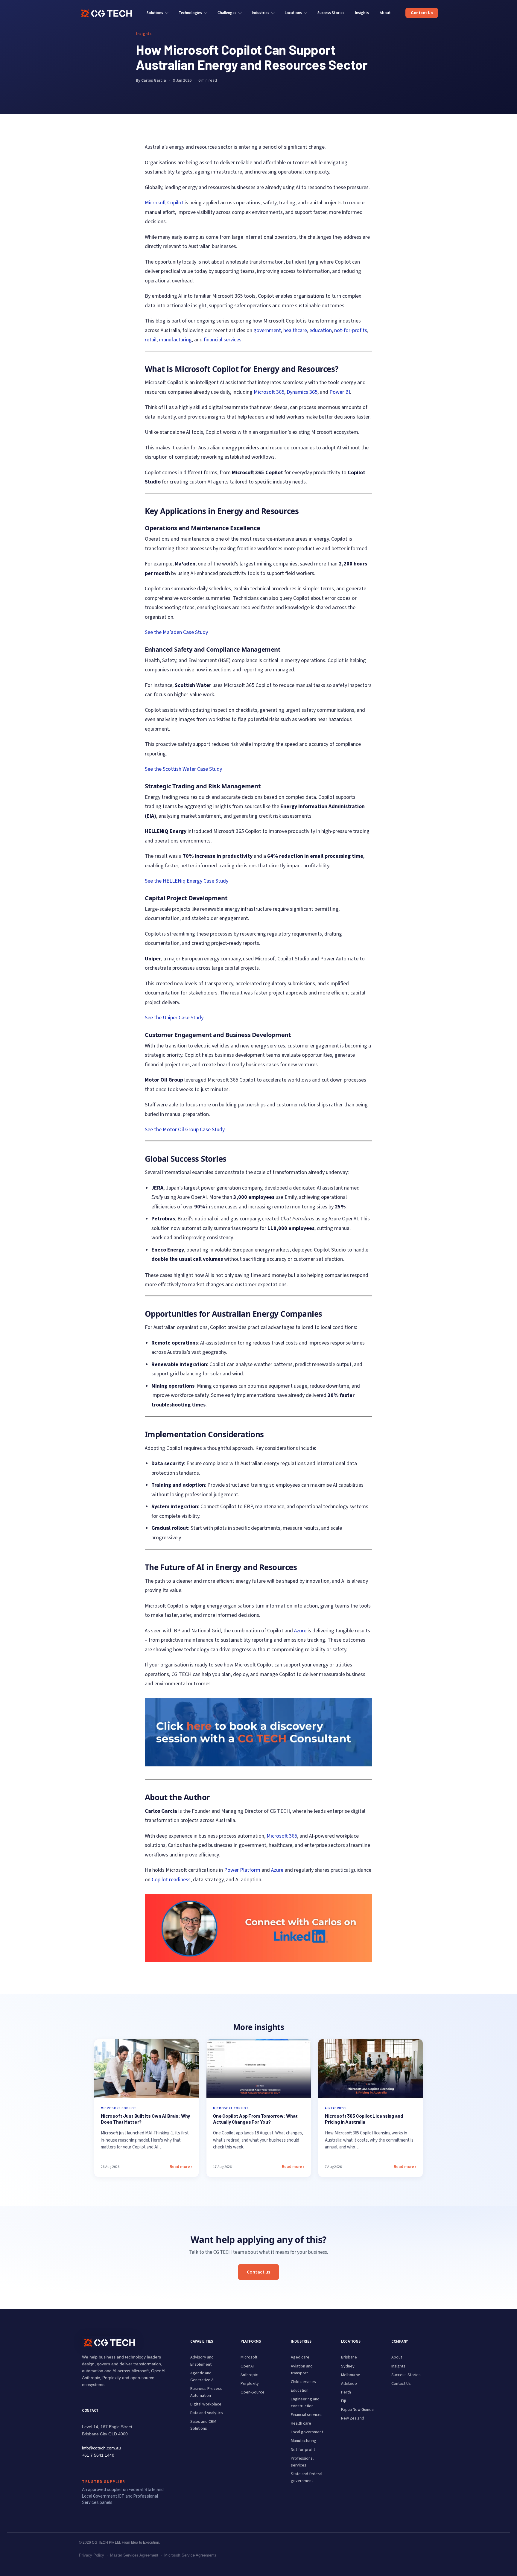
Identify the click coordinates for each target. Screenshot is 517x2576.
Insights (362, 13)
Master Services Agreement (134, 2555)
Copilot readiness (171, 1880)
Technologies (190, 13)
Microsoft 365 (269, 392)
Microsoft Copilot (164, 203)
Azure (300, 1631)
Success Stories (331, 13)
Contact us (258, 2272)
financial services (223, 340)
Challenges (227, 13)
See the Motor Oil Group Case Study (185, 1130)
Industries (261, 13)
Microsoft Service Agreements (190, 2555)
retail (151, 340)
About (385, 13)
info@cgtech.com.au (101, 2448)
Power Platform (242, 1870)
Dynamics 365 (302, 392)
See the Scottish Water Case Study (183, 769)
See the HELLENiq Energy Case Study (187, 881)
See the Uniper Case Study (174, 1018)
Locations (293, 13)
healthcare (295, 330)
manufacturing (175, 340)
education (321, 330)
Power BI (340, 392)
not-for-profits (351, 330)
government (267, 330)
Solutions (155, 13)
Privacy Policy (92, 2555)
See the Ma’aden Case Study (176, 632)
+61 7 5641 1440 (98, 2455)
